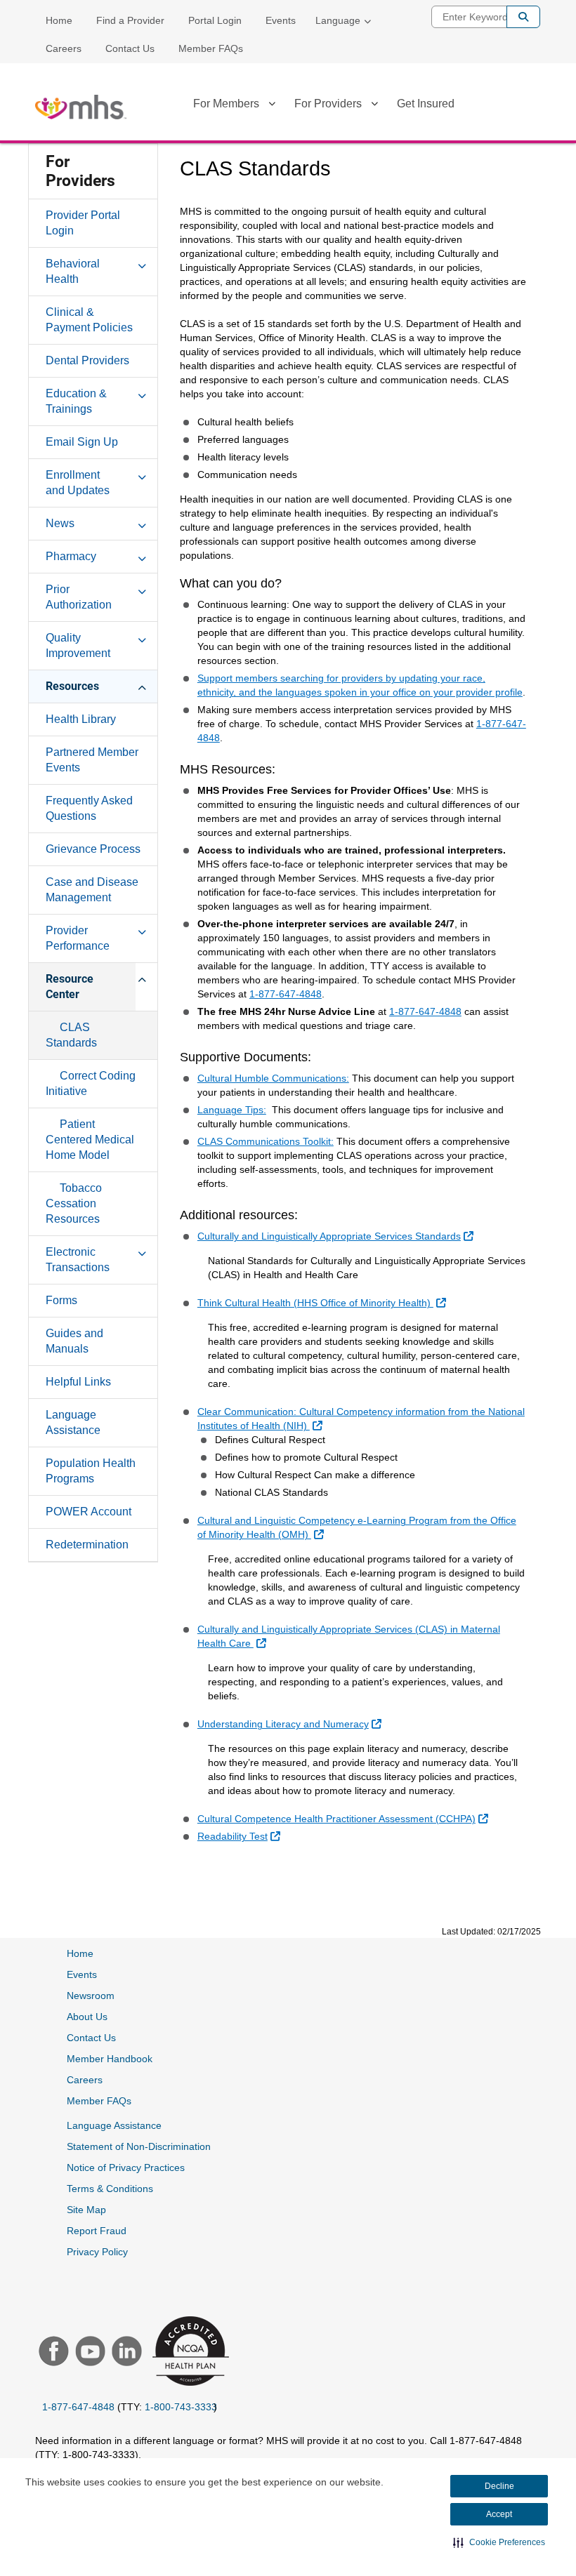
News (60, 523)
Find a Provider (130, 20)
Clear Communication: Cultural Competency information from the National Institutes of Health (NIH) (361, 1419)
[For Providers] (374, 106)
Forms (61, 1300)
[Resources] (142, 686)
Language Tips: (232, 1110)
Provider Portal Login (83, 223)
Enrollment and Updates (78, 483)
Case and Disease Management (92, 890)
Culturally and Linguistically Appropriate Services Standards (337, 1236)
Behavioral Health (73, 271)
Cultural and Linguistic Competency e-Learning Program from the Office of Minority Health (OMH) (357, 1527)
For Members (226, 104)
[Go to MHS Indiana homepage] (81, 107)
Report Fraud (97, 2231)
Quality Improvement (78, 645)
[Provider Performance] (142, 930)
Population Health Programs (91, 1471)
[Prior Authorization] (142, 589)
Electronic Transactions (78, 1260)
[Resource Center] (142, 978)
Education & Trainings (76, 401)
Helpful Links (78, 1382)
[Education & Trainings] (142, 393)
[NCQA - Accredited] (189, 2352)
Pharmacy (71, 556)
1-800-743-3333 (181, 2407)
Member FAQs (211, 48)
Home (59, 20)
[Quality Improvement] (142, 637)
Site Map (86, 2210)
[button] (499, 2542)
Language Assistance (73, 1422)
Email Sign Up (82, 442)
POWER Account (89, 1512)
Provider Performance (78, 938)
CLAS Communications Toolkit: (266, 1141)
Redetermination (87, 1545)
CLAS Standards (71, 1035)
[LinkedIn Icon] (125, 2353)
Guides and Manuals (74, 1341)
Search (523, 17)
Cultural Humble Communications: (273, 1078)
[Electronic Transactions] (142, 1252)
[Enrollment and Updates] (142, 474)
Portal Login (215, 20)
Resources (72, 686)
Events (281, 20)
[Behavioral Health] (142, 263)
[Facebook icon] (52, 2353)
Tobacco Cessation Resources (74, 1203)
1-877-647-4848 (286, 994)
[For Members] (272, 106)
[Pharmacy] (142, 556)
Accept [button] (499, 2514)
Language (338, 20)
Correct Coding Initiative (91, 1083)
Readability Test (241, 1836)
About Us (87, 2017)
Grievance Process (93, 849)
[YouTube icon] (89, 2353)
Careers (64, 48)
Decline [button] (499, 2486)
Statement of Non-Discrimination (139, 2146)
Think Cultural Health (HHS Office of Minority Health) (323, 1302)
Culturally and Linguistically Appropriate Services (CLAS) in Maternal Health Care (349, 1636)
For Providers (328, 104)
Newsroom (91, 1996)
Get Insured (426, 104)
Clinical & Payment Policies (89, 320)
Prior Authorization (79, 597)
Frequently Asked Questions (89, 808)
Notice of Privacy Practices (126, 2167)
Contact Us (130, 48)
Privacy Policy (97, 2252)
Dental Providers (87, 360)
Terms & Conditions (110, 2189)
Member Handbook (110, 2059)
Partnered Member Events (92, 760)
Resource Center (70, 987)
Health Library (81, 719)
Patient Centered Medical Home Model (90, 1140)
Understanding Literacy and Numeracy (291, 1724)
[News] (142, 523)
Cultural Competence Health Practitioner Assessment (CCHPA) (345, 1818)
